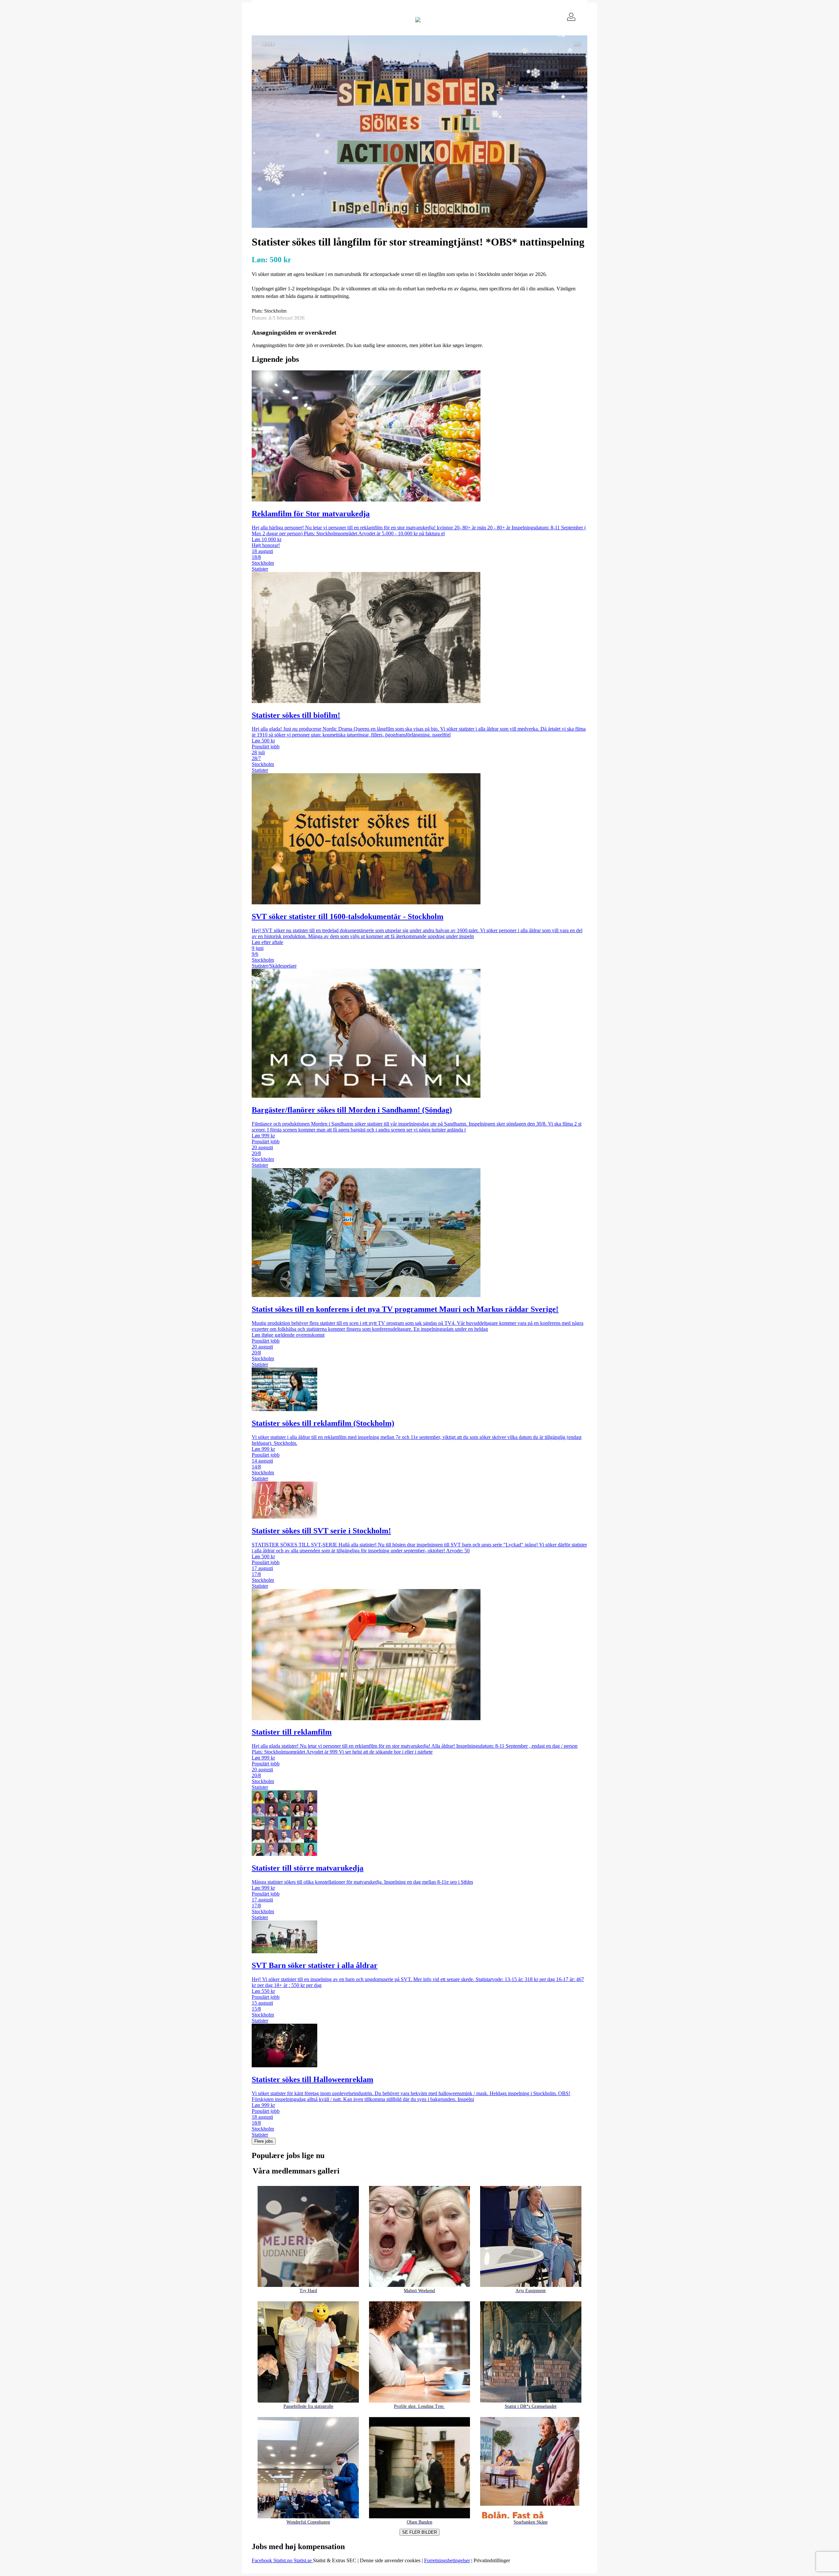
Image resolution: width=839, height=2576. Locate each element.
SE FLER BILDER (419, 2532)
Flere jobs (264, 2141)
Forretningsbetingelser (447, 2560)
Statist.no (283, 2560)
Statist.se (303, 2560)
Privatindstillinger (492, 2560)
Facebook (263, 2560)
